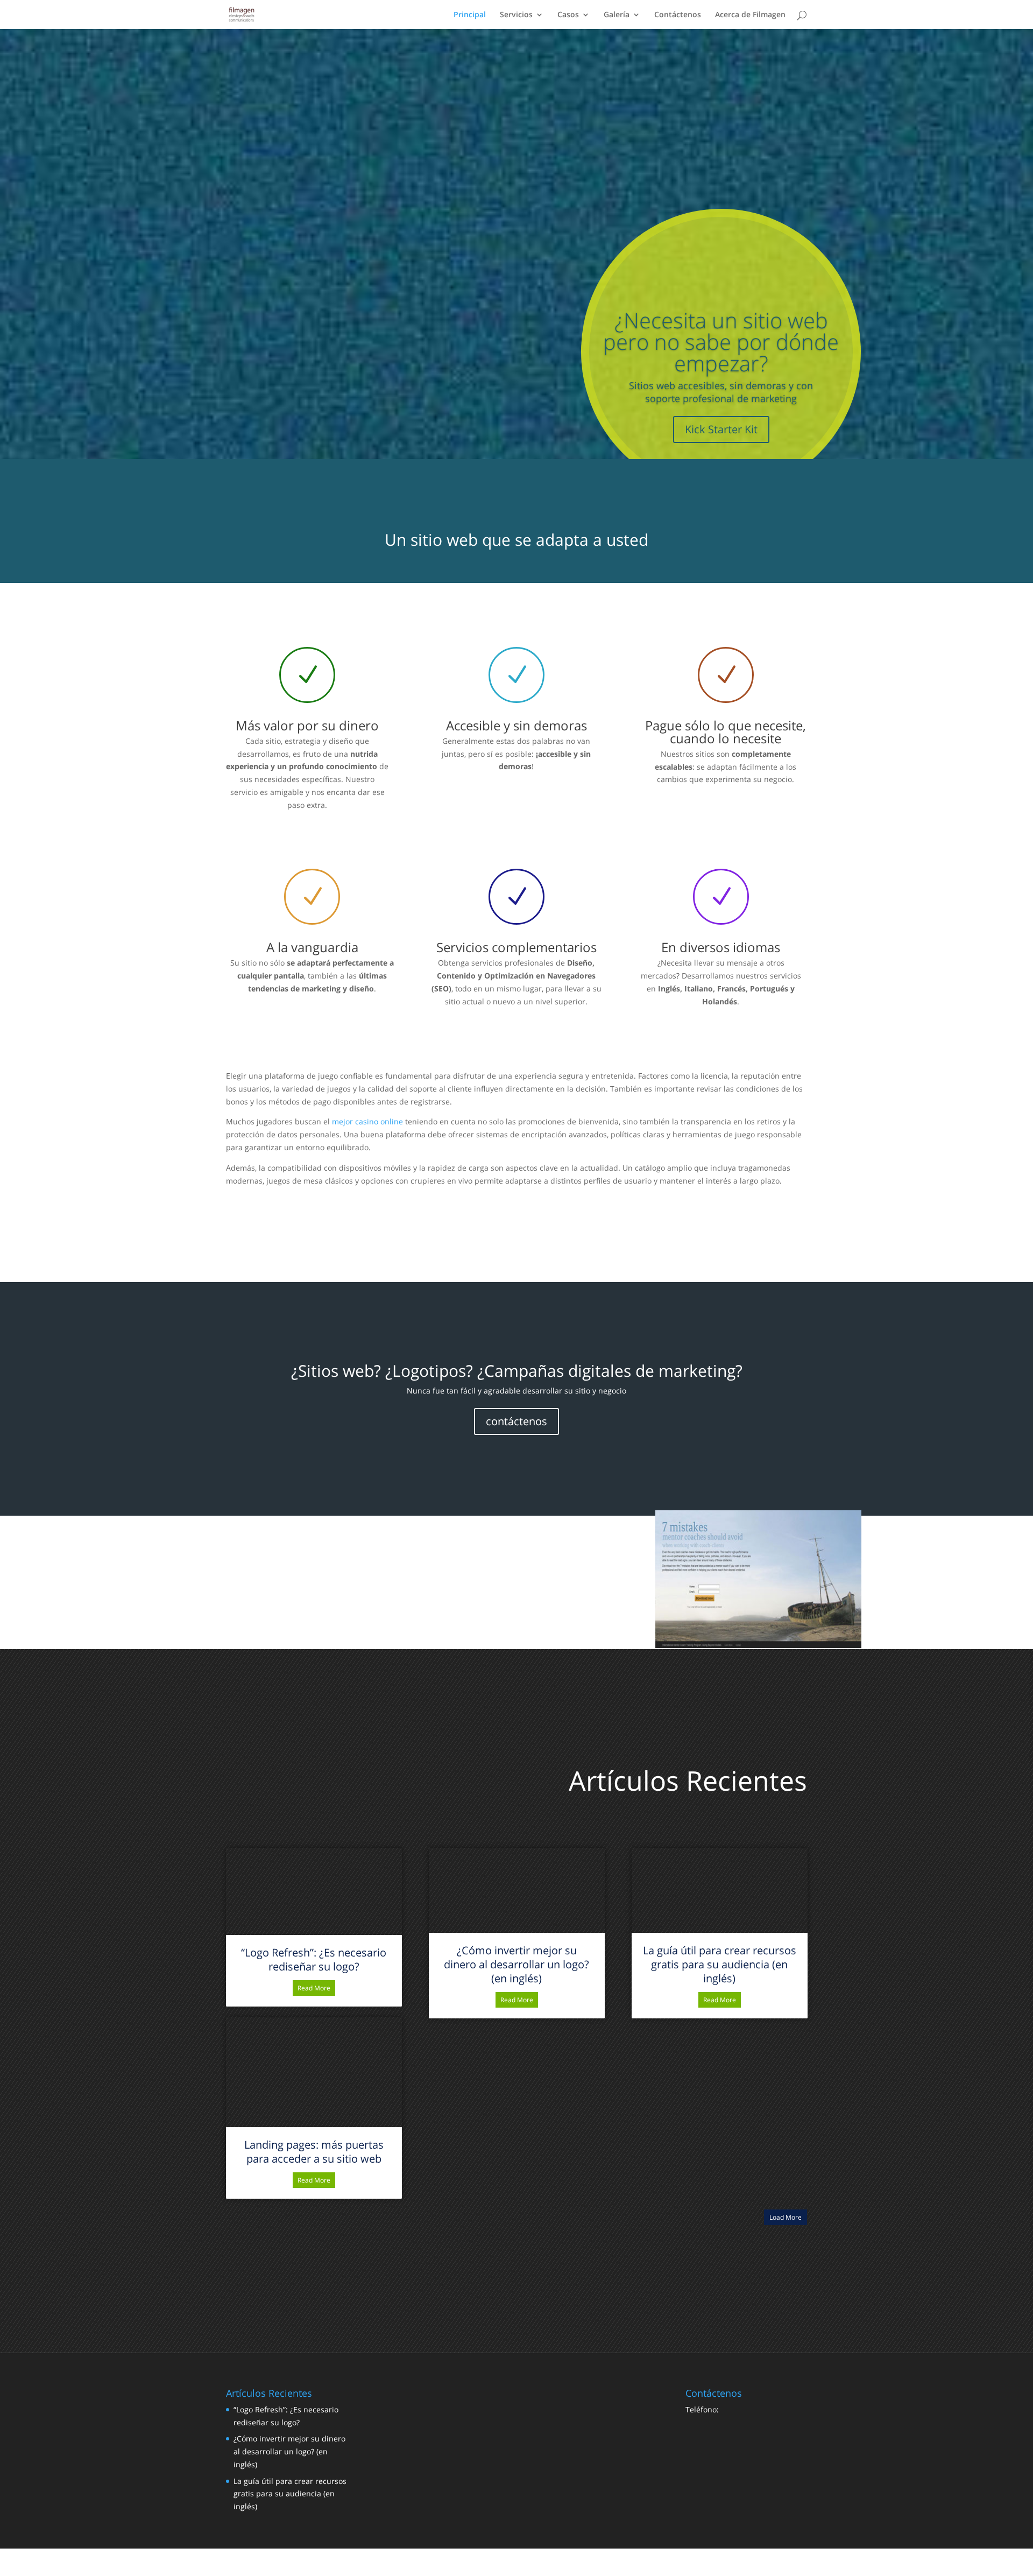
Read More (314, 1988)
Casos (568, 15)
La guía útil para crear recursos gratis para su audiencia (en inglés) (720, 1964)
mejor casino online (367, 1121)
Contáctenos (678, 15)
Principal (470, 15)
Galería (617, 15)
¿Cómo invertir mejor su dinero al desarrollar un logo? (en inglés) (516, 1964)
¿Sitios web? (336, 1371)
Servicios (516, 15)
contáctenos (516, 1421)
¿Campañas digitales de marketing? (610, 1371)
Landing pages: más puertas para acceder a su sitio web (314, 2152)
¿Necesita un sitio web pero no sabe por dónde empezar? (721, 342)
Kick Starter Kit (721, 429)
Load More (786, 2217)
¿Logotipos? (429, 1371)
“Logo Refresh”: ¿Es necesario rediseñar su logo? (314, 1959)
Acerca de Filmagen (750, 15)
